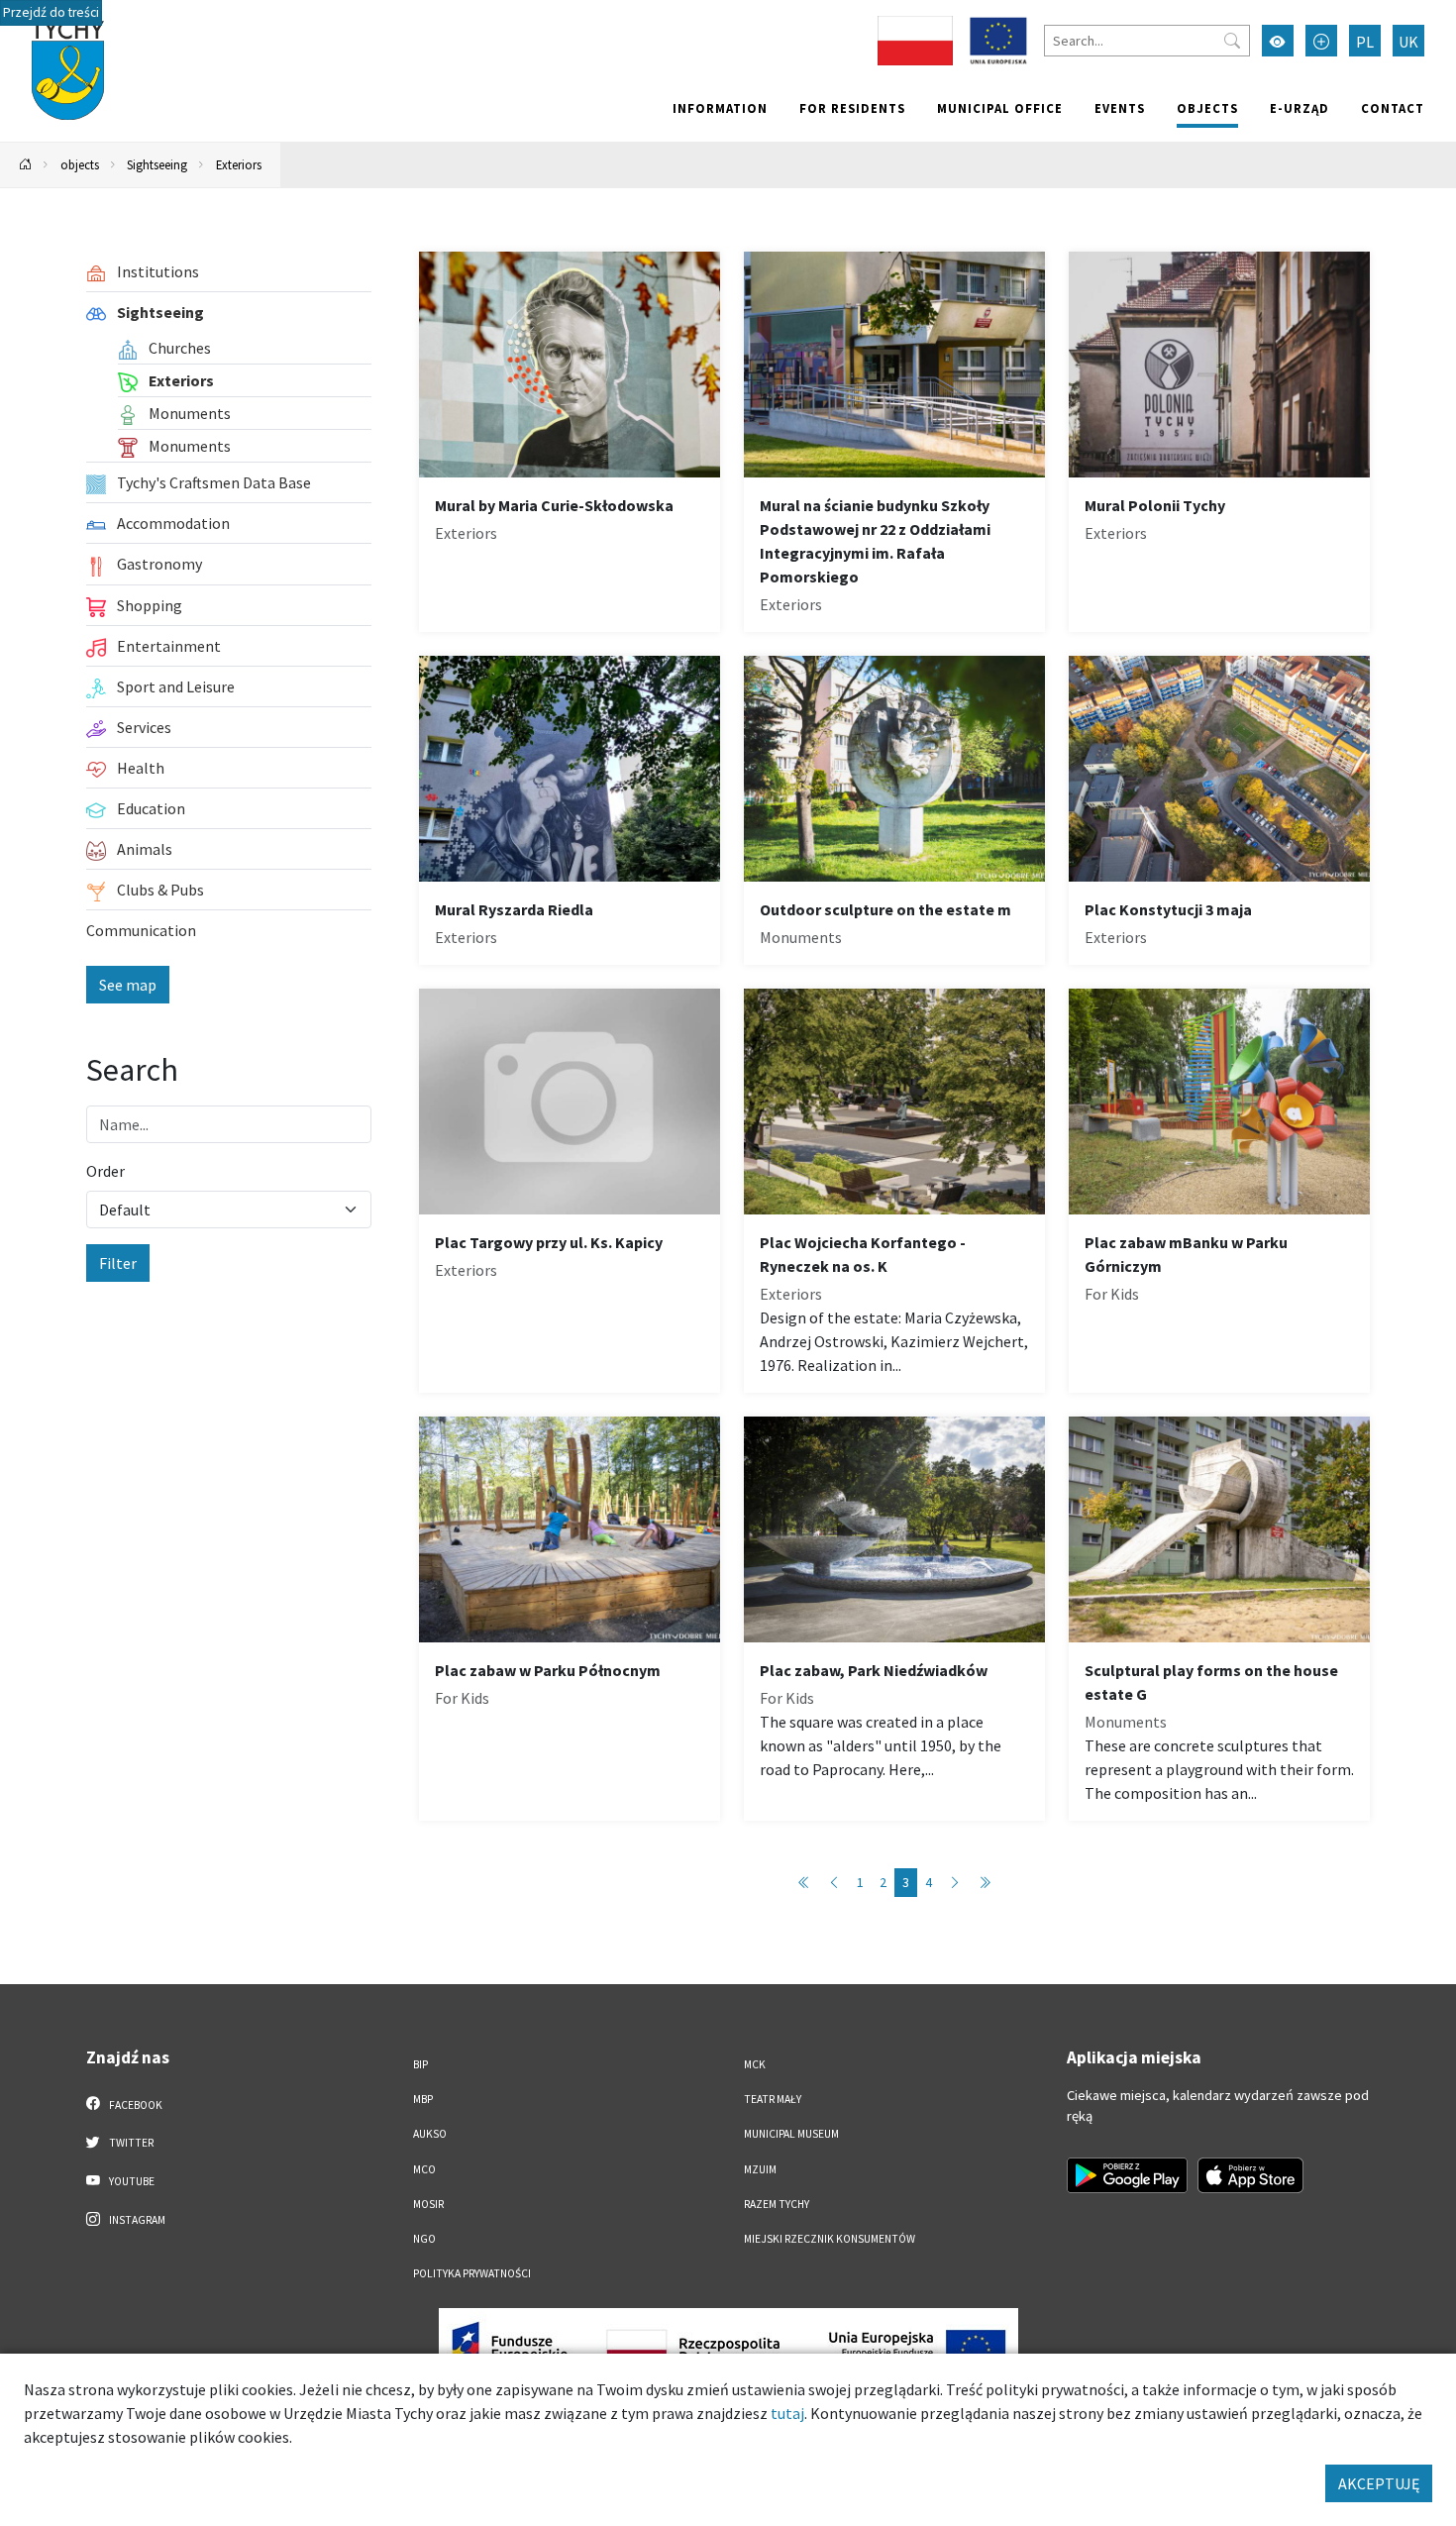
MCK (755, 2064)
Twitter (130, 2143)
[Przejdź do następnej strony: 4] (955, 1883)
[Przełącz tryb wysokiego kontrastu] (1278, 41)
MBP (423, 2099)
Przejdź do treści (51, 12)
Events (1120, 108)
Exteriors (239, 164)
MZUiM (760, 2169)
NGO (424, 2239)
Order (105, 1171)
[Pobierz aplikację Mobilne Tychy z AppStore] (1251, 2175)
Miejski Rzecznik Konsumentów (830, 2239)
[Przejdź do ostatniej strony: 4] (985, 1883)
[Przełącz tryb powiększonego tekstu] (1321, 41)
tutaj (787, 2413)
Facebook (135, 2105)
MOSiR (428, 2204)
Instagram (136, 2220)
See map (128, 985)
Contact (1393, 108)
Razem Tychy (777, 2204)
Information (720, 108)
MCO (424, 2169)
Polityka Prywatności (472, 2273)
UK (1408, 42)
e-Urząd (1300, 108)
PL (1365, 42)
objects (1207, 108)
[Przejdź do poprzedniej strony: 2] (834, 1883)
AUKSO (430, 2134)
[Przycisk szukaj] (1232, 41)
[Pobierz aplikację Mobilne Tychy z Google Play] (1127, 2175)
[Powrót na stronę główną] (26, 165)
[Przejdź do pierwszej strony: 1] (804, 1883)
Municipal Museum (791, 2134)
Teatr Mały (773, 2099)
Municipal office (1000, 108)
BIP (420, 2064)
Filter (118, 1263)
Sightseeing (157, 164)
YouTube (131, 2181)
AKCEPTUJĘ (1379, 2483)
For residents (852, 108)
